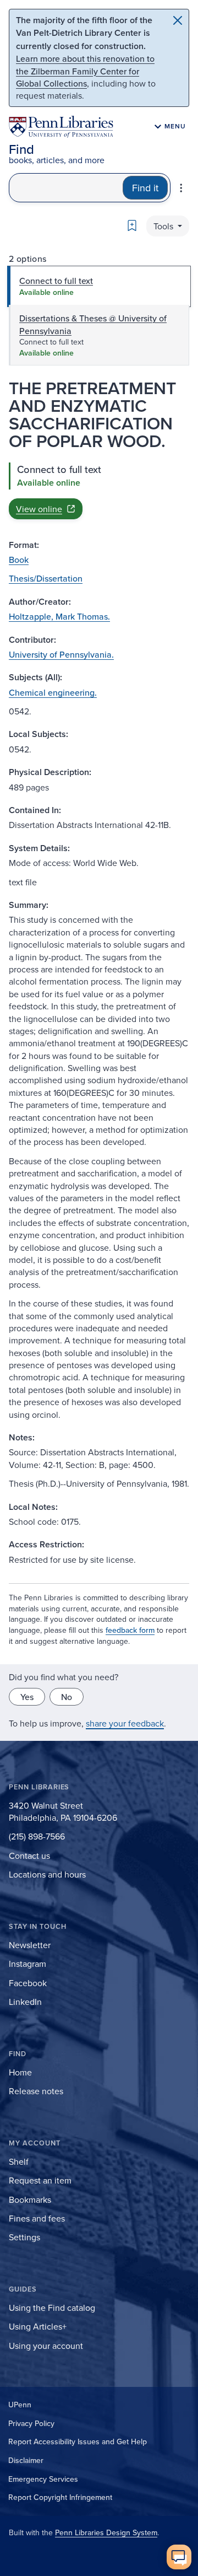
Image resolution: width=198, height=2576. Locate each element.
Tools (164, 226)
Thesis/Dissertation (46, 578)
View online (39, 509)
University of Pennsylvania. (61, 654)
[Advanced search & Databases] (181, 188)
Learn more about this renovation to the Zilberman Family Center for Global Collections (85, 71)
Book (19, 560)
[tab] (99, 286)
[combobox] (66, 188)
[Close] (178, 20)
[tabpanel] (99, 491)
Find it (145, 188)
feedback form (130, 1630)
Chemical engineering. (53, 692)
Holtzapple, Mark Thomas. (59, 616)
